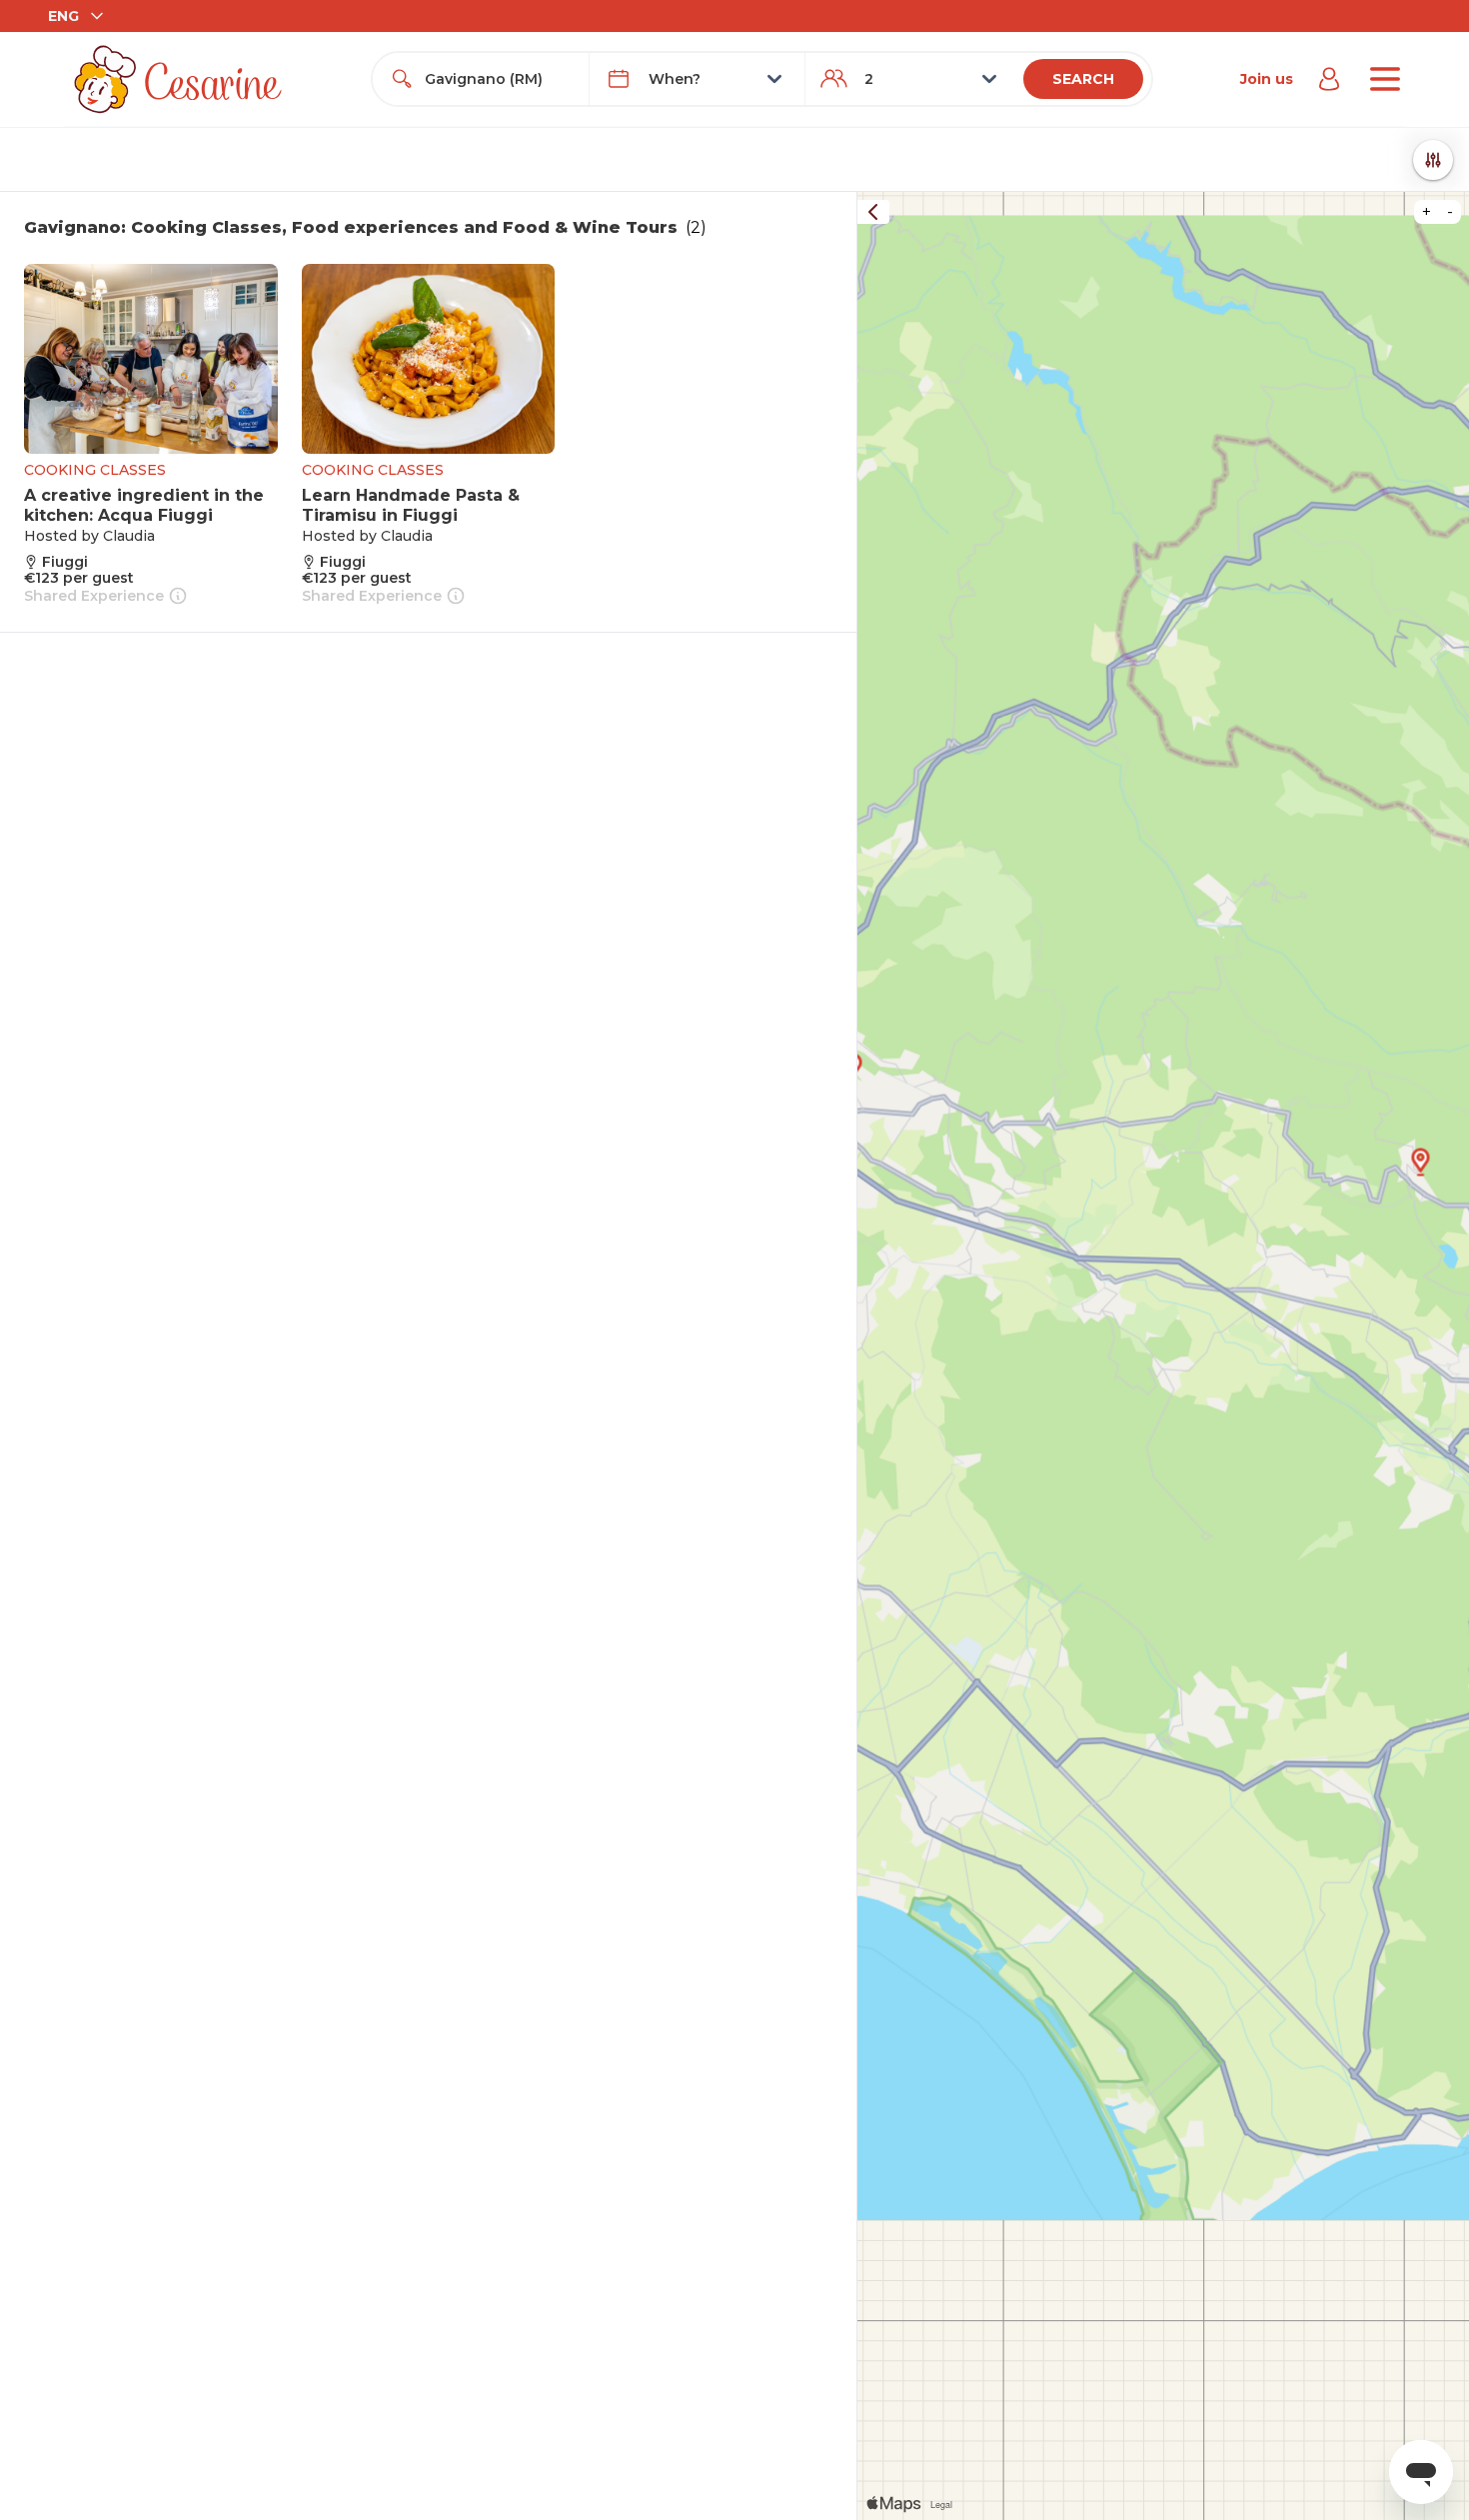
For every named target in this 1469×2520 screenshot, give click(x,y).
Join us (1267, 79)
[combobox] (498, 79)
